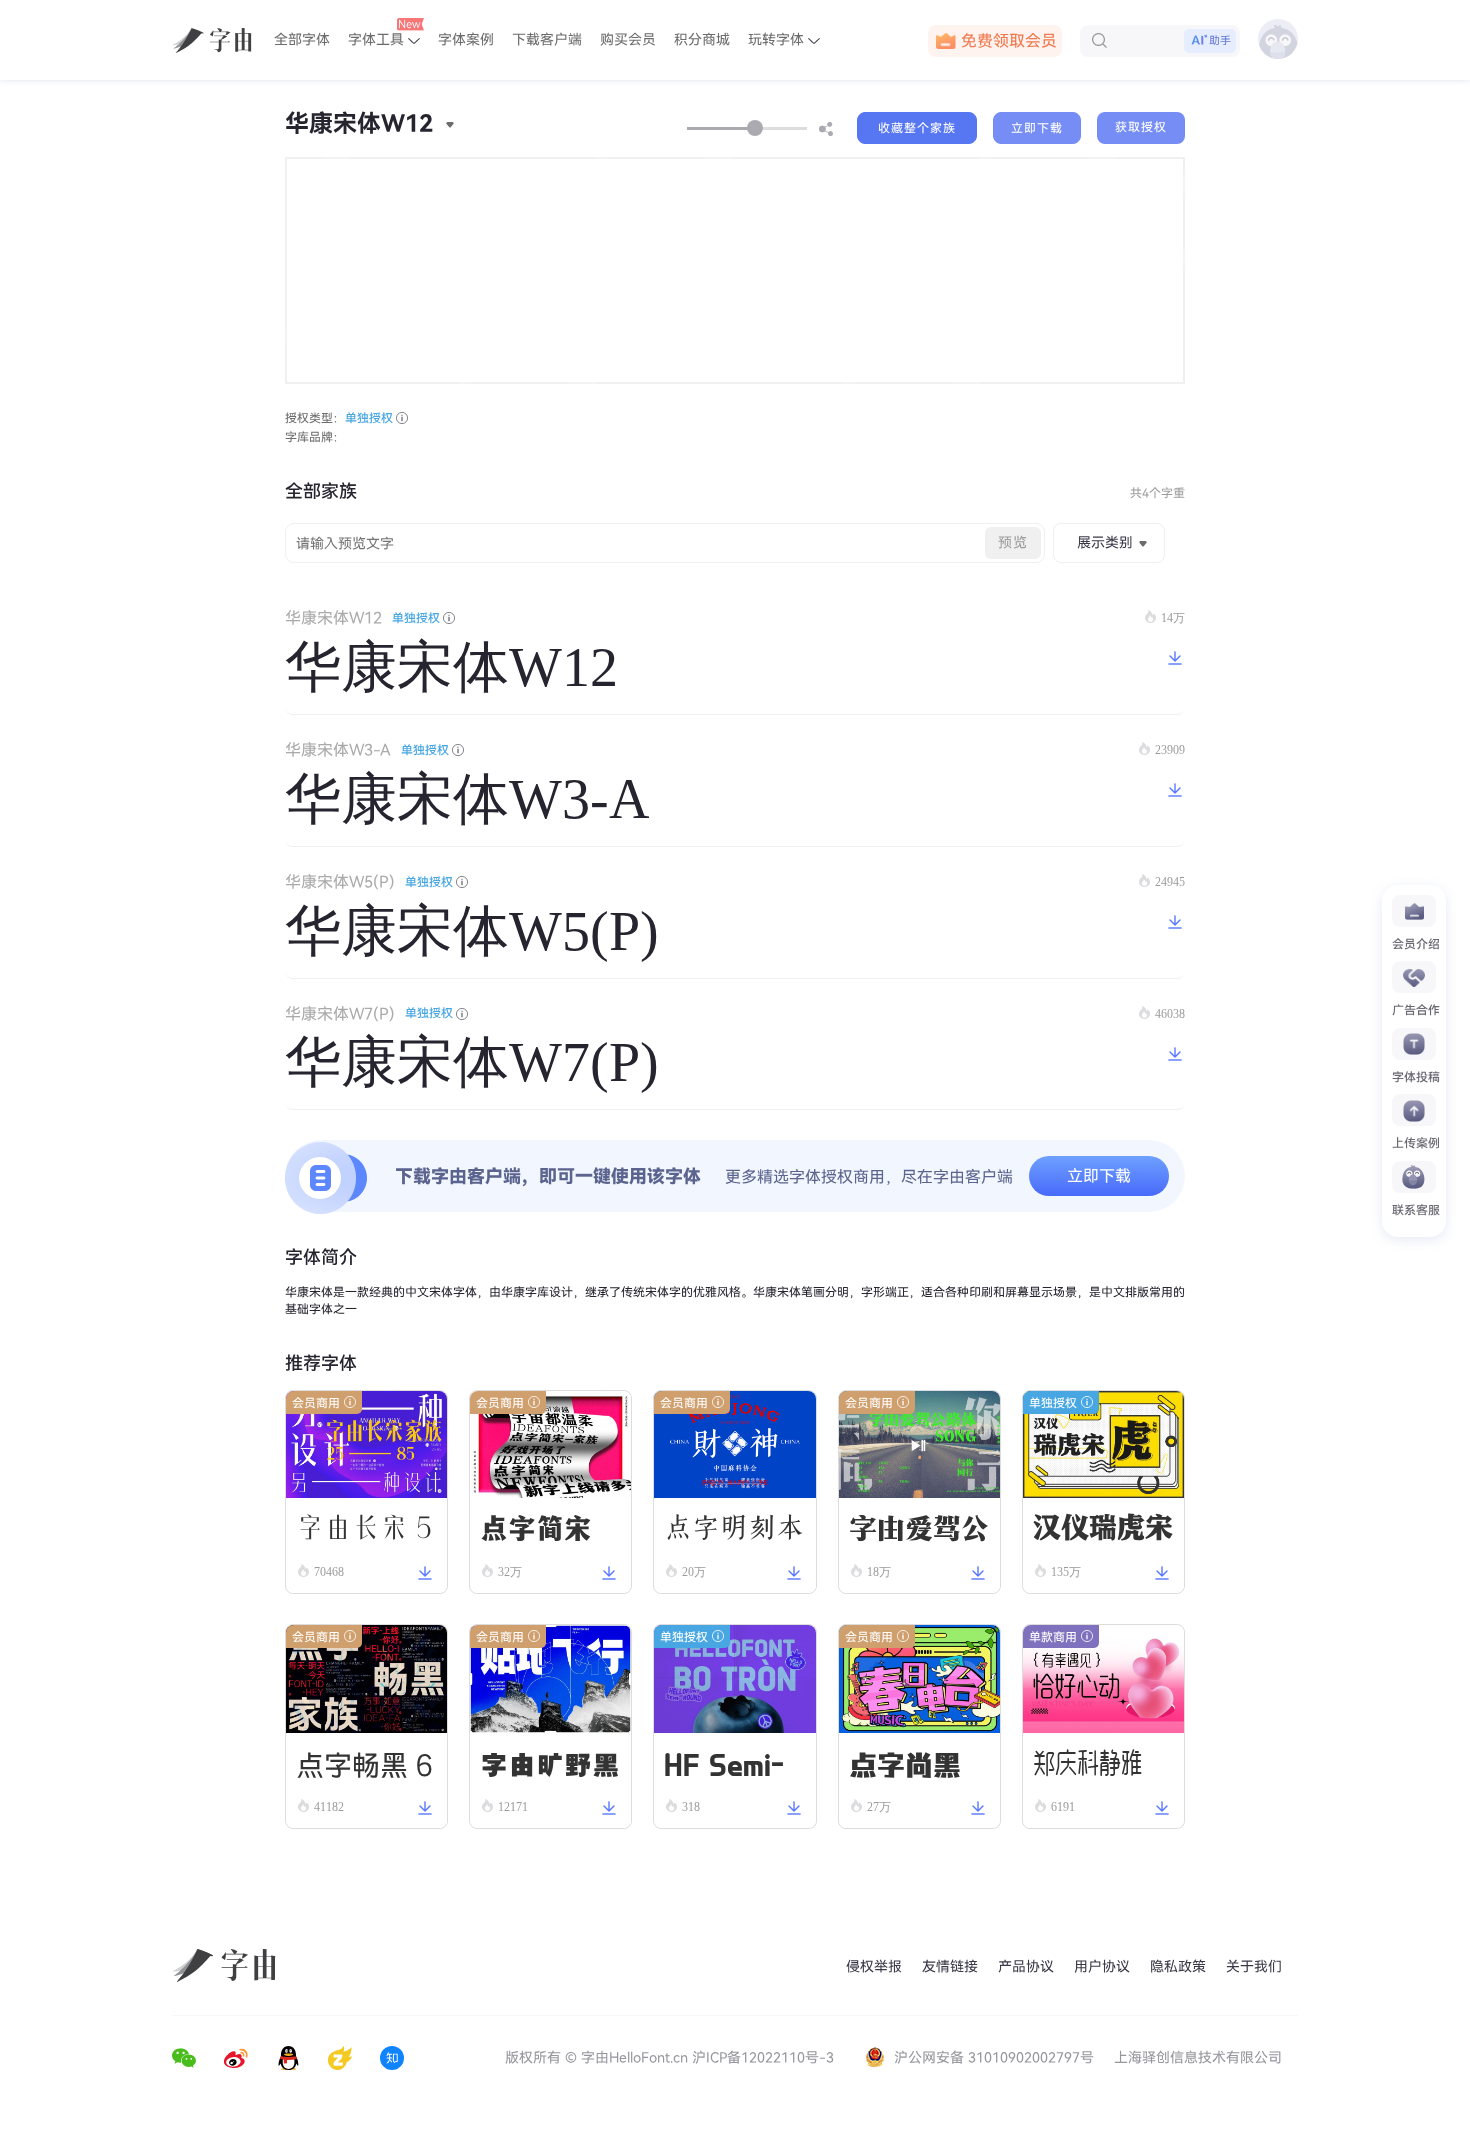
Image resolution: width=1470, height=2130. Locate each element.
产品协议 (1026, 1966)
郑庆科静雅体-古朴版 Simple (1102, 1771)
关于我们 (1254, 1966)
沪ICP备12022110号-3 (763, 2057)
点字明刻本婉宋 (734, 1534)
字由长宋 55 (364, 1533)
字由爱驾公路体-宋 (919, 1536)
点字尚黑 (905, 1762)
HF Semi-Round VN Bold (730, 1767)
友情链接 (950, 1966)
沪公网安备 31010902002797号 (994, 2057)
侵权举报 (874, 1966)
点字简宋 (536, 1528)
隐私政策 (1178, 1966)
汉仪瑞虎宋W (1103, 1533)
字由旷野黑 (550, 1763)
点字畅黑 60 (365, 1768)
